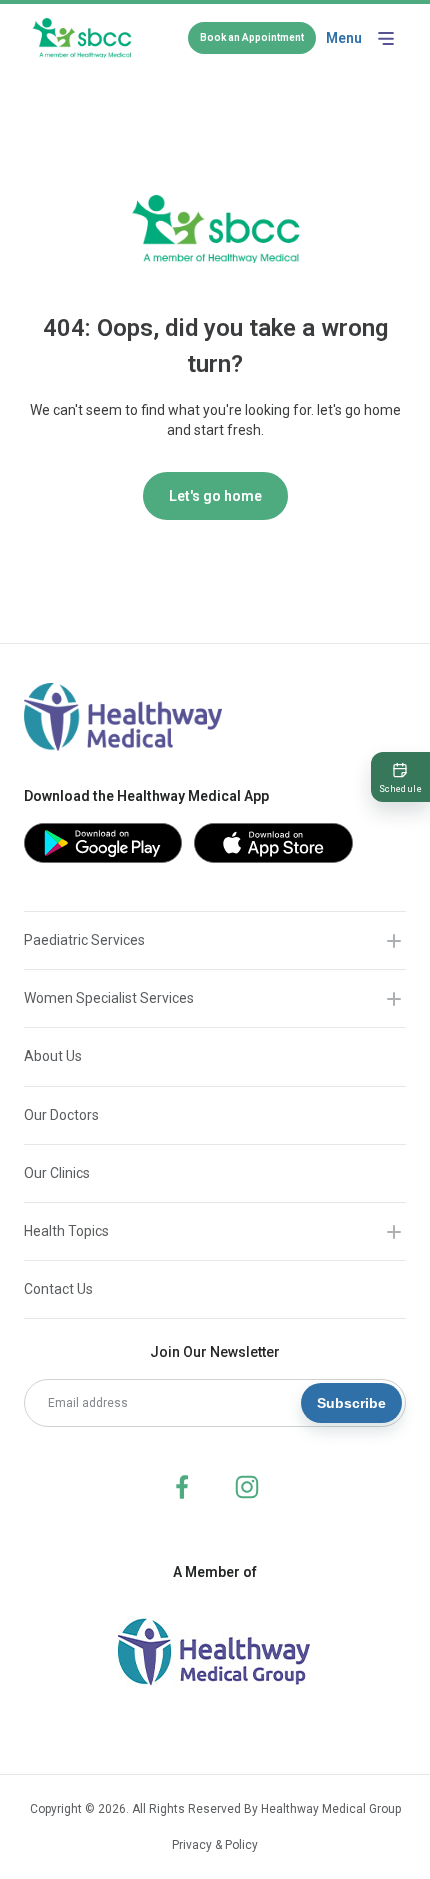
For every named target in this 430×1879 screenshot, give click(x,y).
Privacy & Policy (215, 1845)
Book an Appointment (252, 37)
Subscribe (351, 1403)
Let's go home (215, 496)
